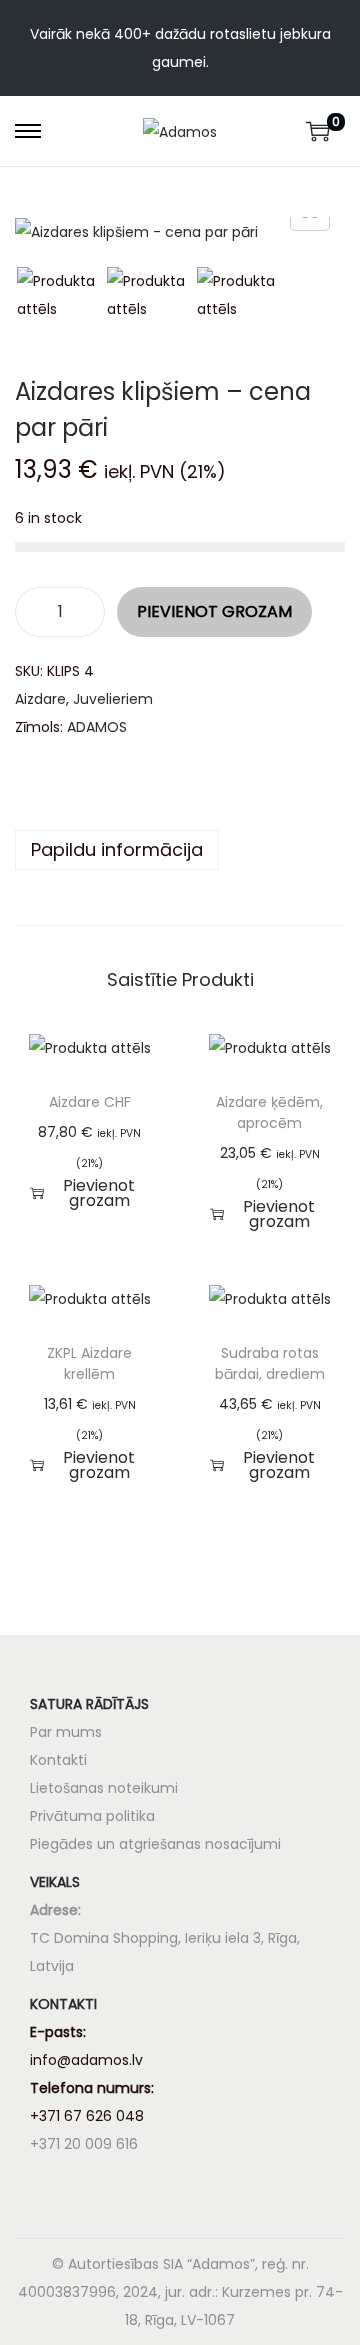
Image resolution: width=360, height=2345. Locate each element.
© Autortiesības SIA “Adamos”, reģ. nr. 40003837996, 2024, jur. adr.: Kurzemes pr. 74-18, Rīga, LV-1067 (180, 2292)
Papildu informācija (117, 849)
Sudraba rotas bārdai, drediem (270, 1363)
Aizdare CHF (90, 1102)
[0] (318, 131)
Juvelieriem (113, 699)
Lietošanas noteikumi (104, 1788)
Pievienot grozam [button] (99, 1193)
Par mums (66, 1732)
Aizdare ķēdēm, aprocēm (269, 1112)
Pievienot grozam (214, 611)
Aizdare (40, 699)
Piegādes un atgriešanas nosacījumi (155, 1844)
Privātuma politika (92, 1816)
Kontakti (58, 1760)
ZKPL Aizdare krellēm (89, 1363)
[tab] (180, 850)
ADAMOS (97, 727)
